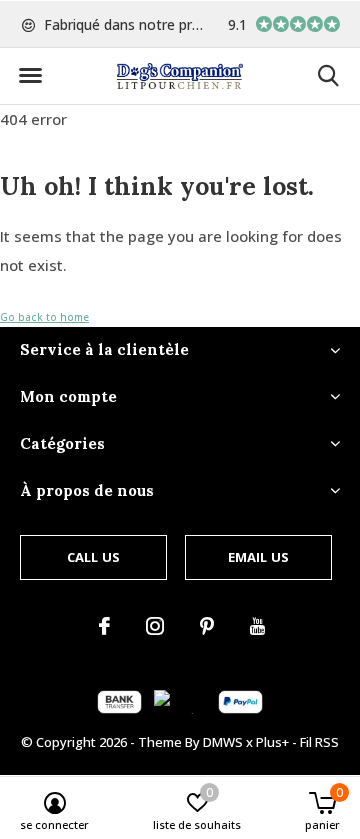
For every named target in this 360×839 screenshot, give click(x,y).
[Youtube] (257, 626)
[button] (30, 76)
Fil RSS (319, 742)
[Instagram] (155, 626)
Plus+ (272, 742)
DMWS (223, 742)
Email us (258, 557)
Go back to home (44, 317)
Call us (93, 557)
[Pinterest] (207, 626)
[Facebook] (104, 626)
